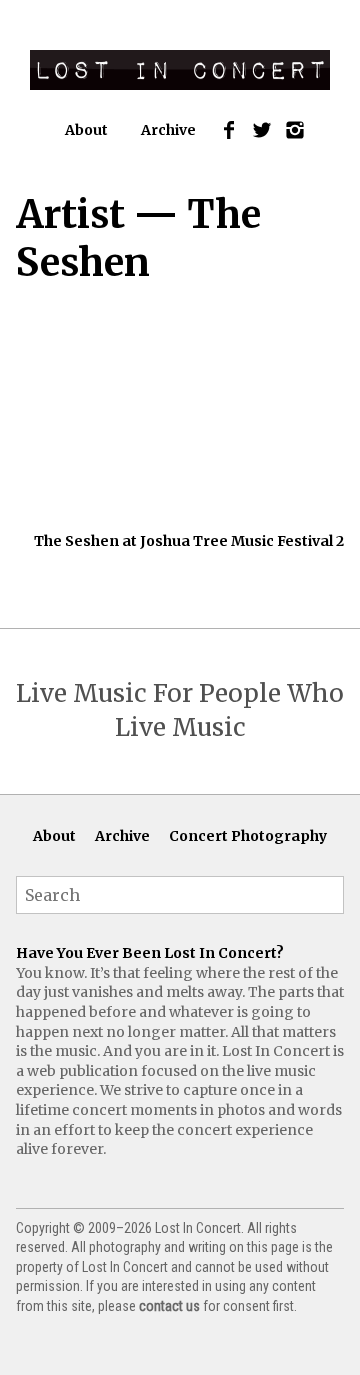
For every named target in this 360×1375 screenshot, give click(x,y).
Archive (168, 130)
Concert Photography (248, 836)
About (86, 130)
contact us (169, 1306)
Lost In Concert (180, 70)
